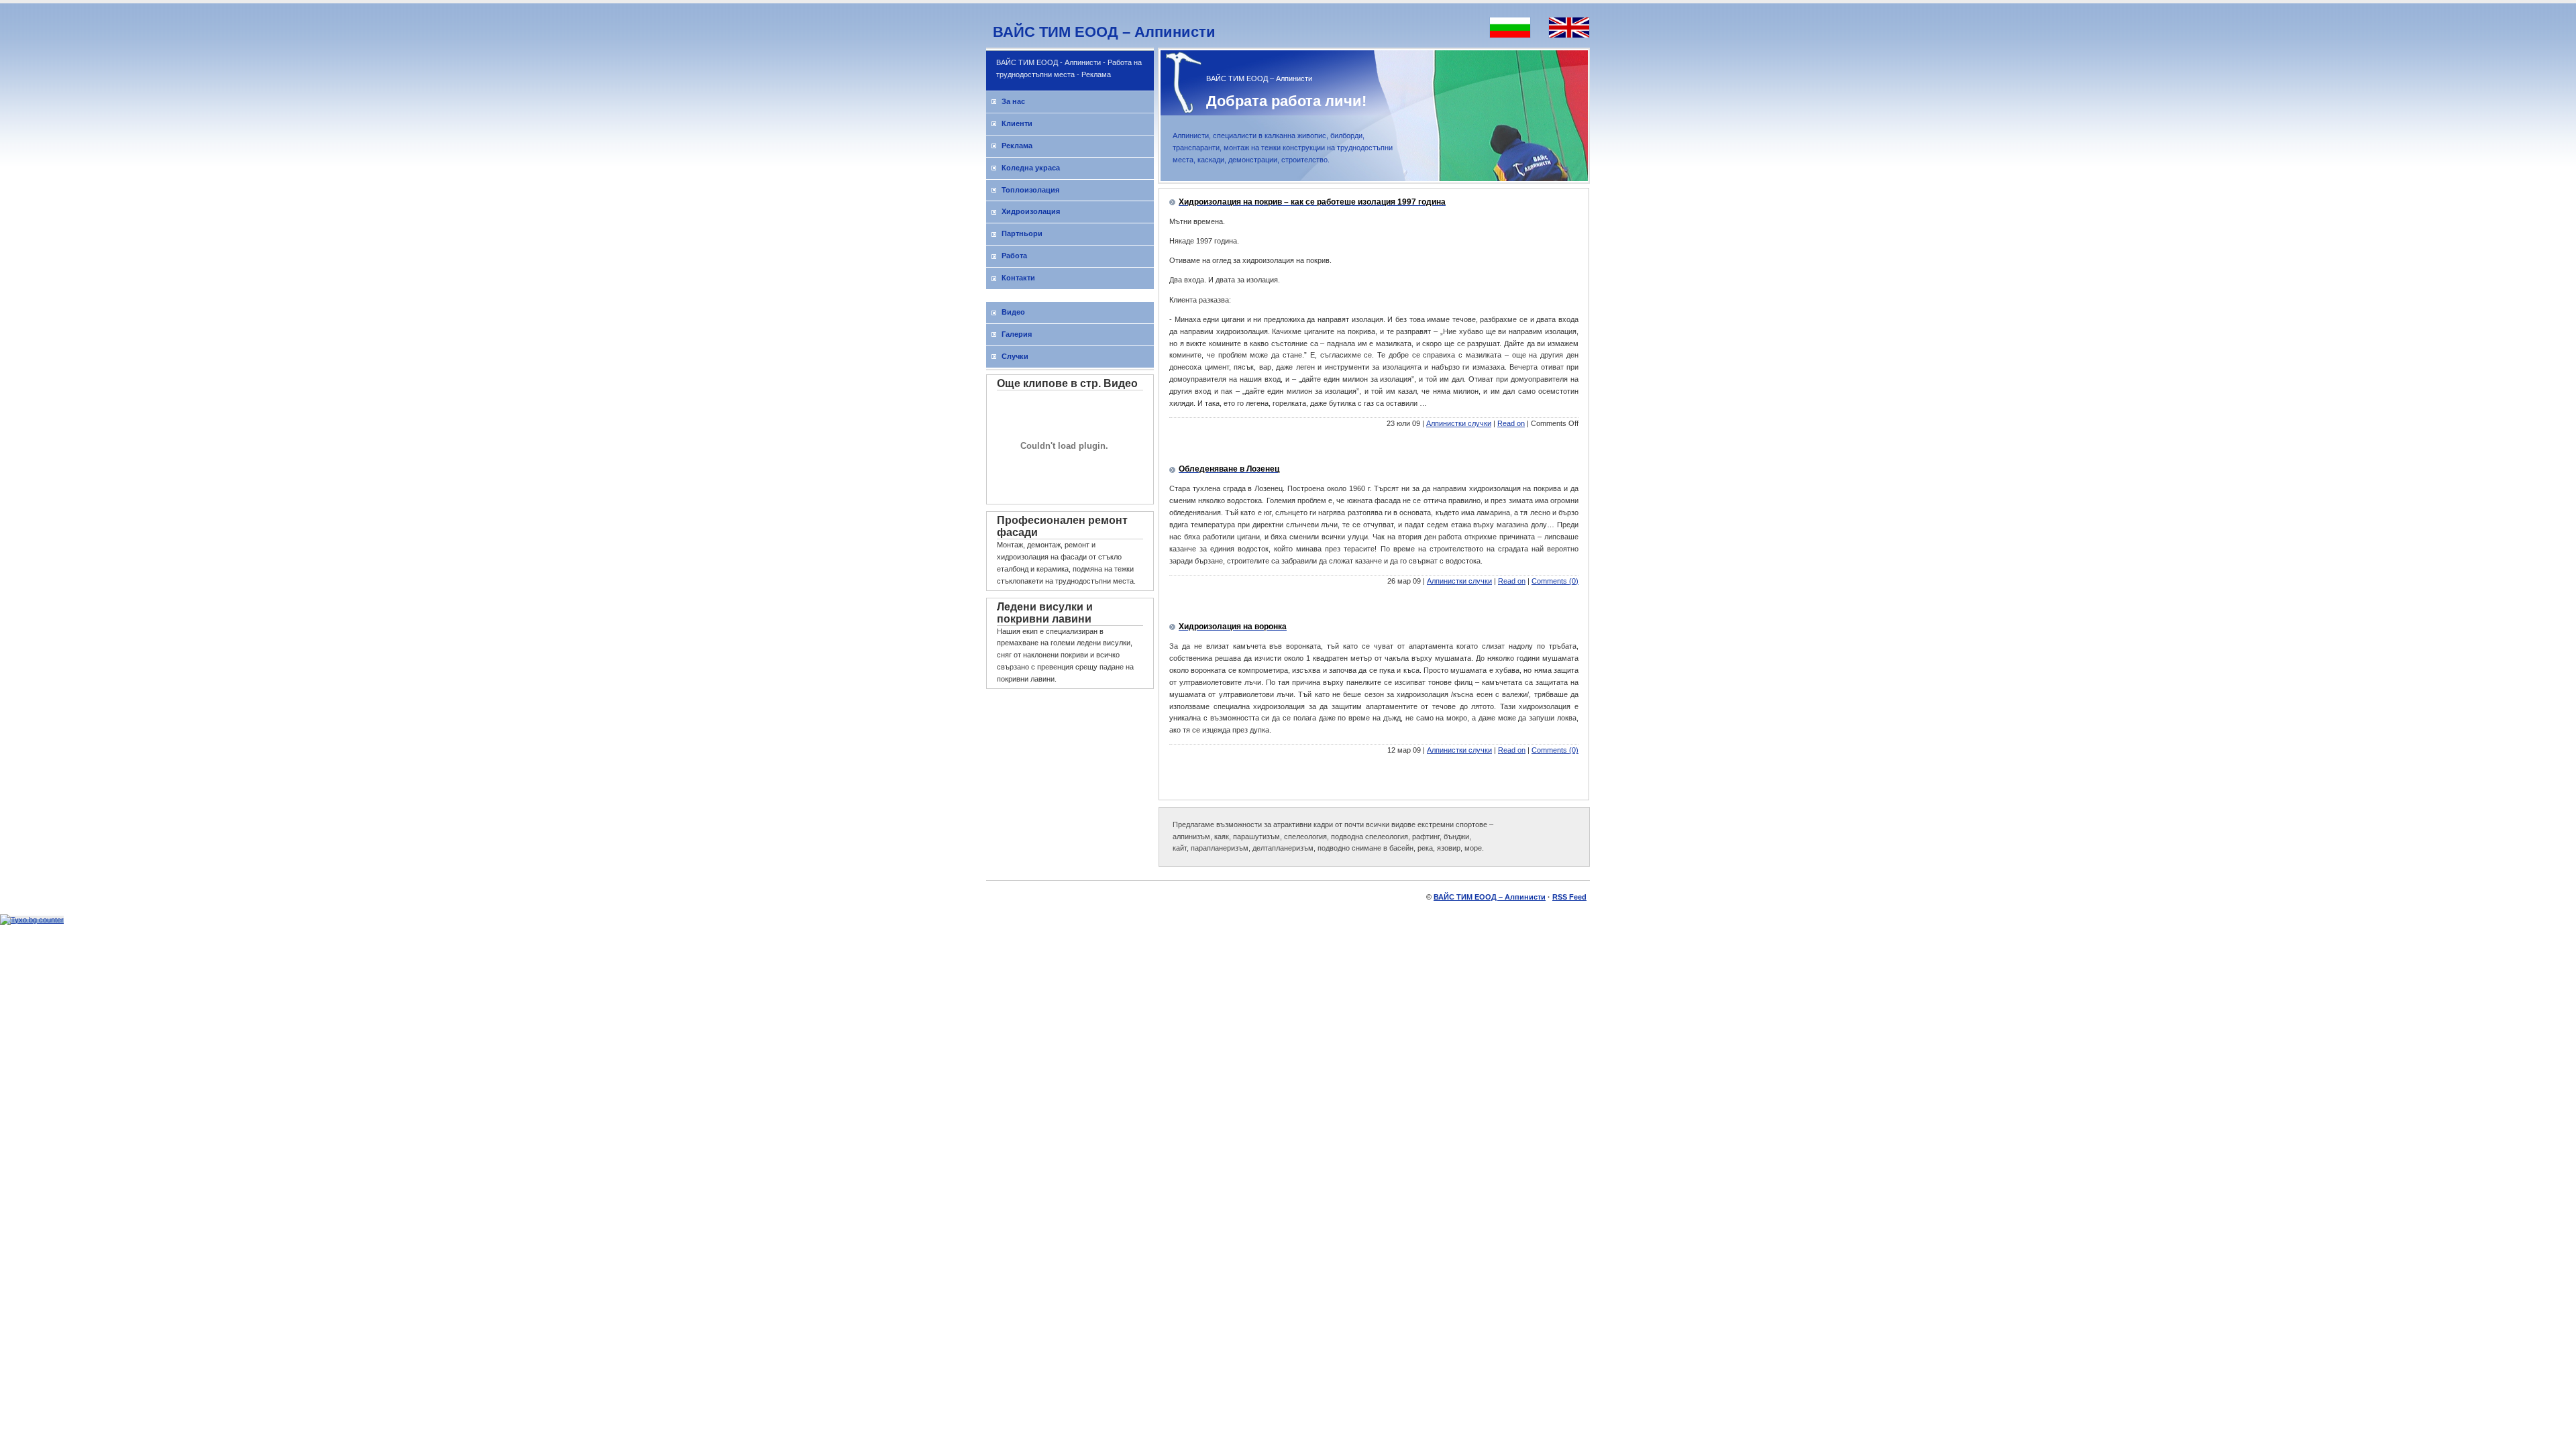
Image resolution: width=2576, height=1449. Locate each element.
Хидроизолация (1031, 211)
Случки (1015, 356)
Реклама (1017, 146)
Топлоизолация (1030, 190)
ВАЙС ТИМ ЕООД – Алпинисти (1104, 32)
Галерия (1017, 334)
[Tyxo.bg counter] (32, 920)
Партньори (1022, 233)
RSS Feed (1569, 897)
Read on (1511, 423)
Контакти (1018, 278)
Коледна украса (1031, 168)
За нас (1013, 101)
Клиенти (1017, 123)
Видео (1013, 312)
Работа (1014, 256)
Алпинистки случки (1459, 423)
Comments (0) (1555, 581)
